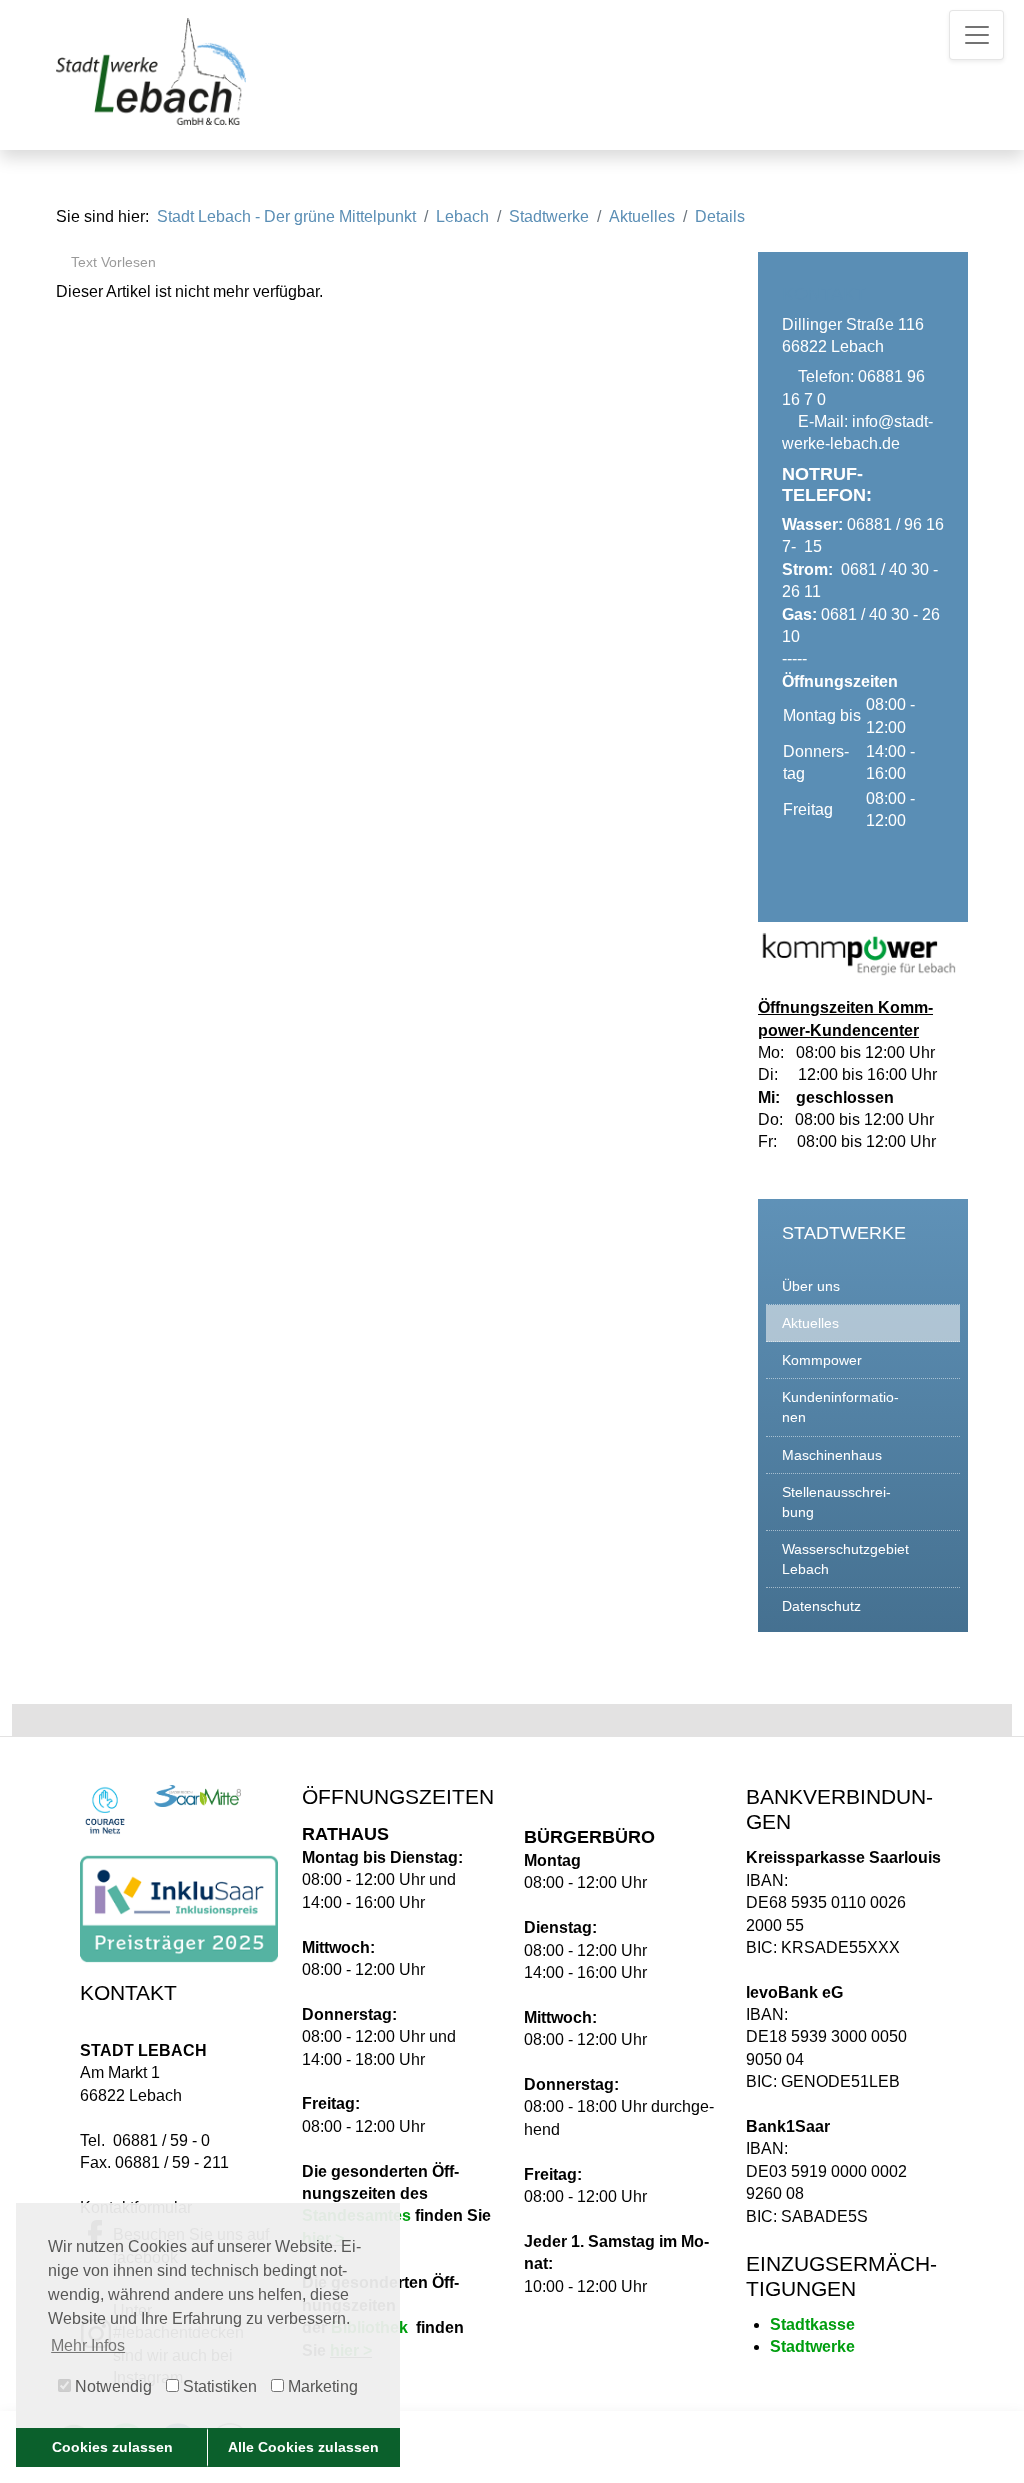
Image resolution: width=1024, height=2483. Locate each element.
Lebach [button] (462, 216)
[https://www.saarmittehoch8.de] (197, 1795)
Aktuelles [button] (642, 216)
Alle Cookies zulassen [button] (303, 2447)
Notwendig (111, 2386)
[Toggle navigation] (976, 35)
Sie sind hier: (102, 216)
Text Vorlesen (111, 262)
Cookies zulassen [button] (112, 2447)
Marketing (321, 2386)
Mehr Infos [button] (88, 2345)
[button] (863, 1286)
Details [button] (720, 216)
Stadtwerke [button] (549, 216)
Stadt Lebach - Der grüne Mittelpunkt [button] (286, 216)
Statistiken (218, 2386)
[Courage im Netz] (105, 1810)
